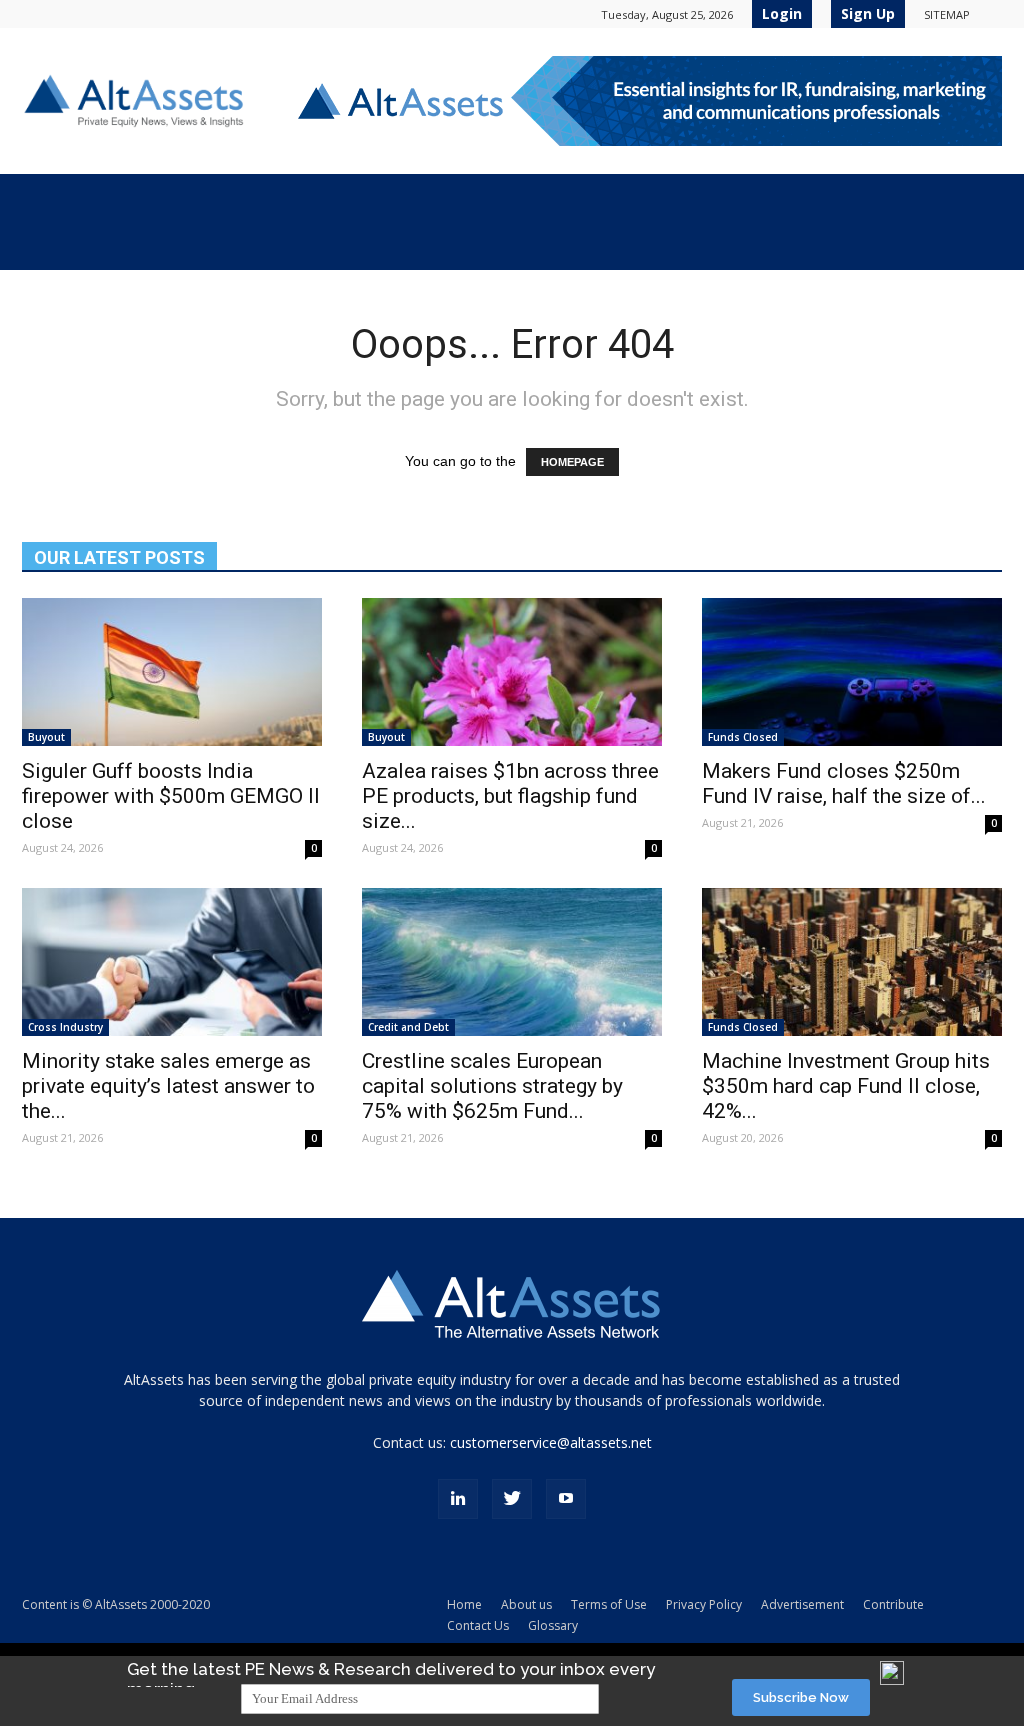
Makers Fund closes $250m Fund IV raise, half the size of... (844, 783)
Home (464, 1604)
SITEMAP (947, 14)
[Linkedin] (458, 1499)
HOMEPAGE (572, 462)
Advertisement (802, 1604)
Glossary (553, 1625)
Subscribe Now (801, 1697)
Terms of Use (609, 1604)
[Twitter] (512, 1499)
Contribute (893, 1604)
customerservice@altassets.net (551, 1442)
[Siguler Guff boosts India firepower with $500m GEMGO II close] (172, 672)
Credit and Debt (408, 1027)
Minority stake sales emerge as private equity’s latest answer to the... (168, 1086)
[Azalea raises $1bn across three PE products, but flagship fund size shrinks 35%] (512, 672)
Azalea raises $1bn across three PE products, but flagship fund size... (510, 796)
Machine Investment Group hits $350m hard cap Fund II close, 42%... (846, 1086)
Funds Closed (743, 737)
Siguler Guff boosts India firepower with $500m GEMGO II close (171, 796)
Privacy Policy (704, 1604)
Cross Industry (65, 1027)
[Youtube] (566, 1499)
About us (526, 1604)
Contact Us (478, 1625)
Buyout (46, 737)
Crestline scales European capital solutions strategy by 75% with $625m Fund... (492, 1086)
